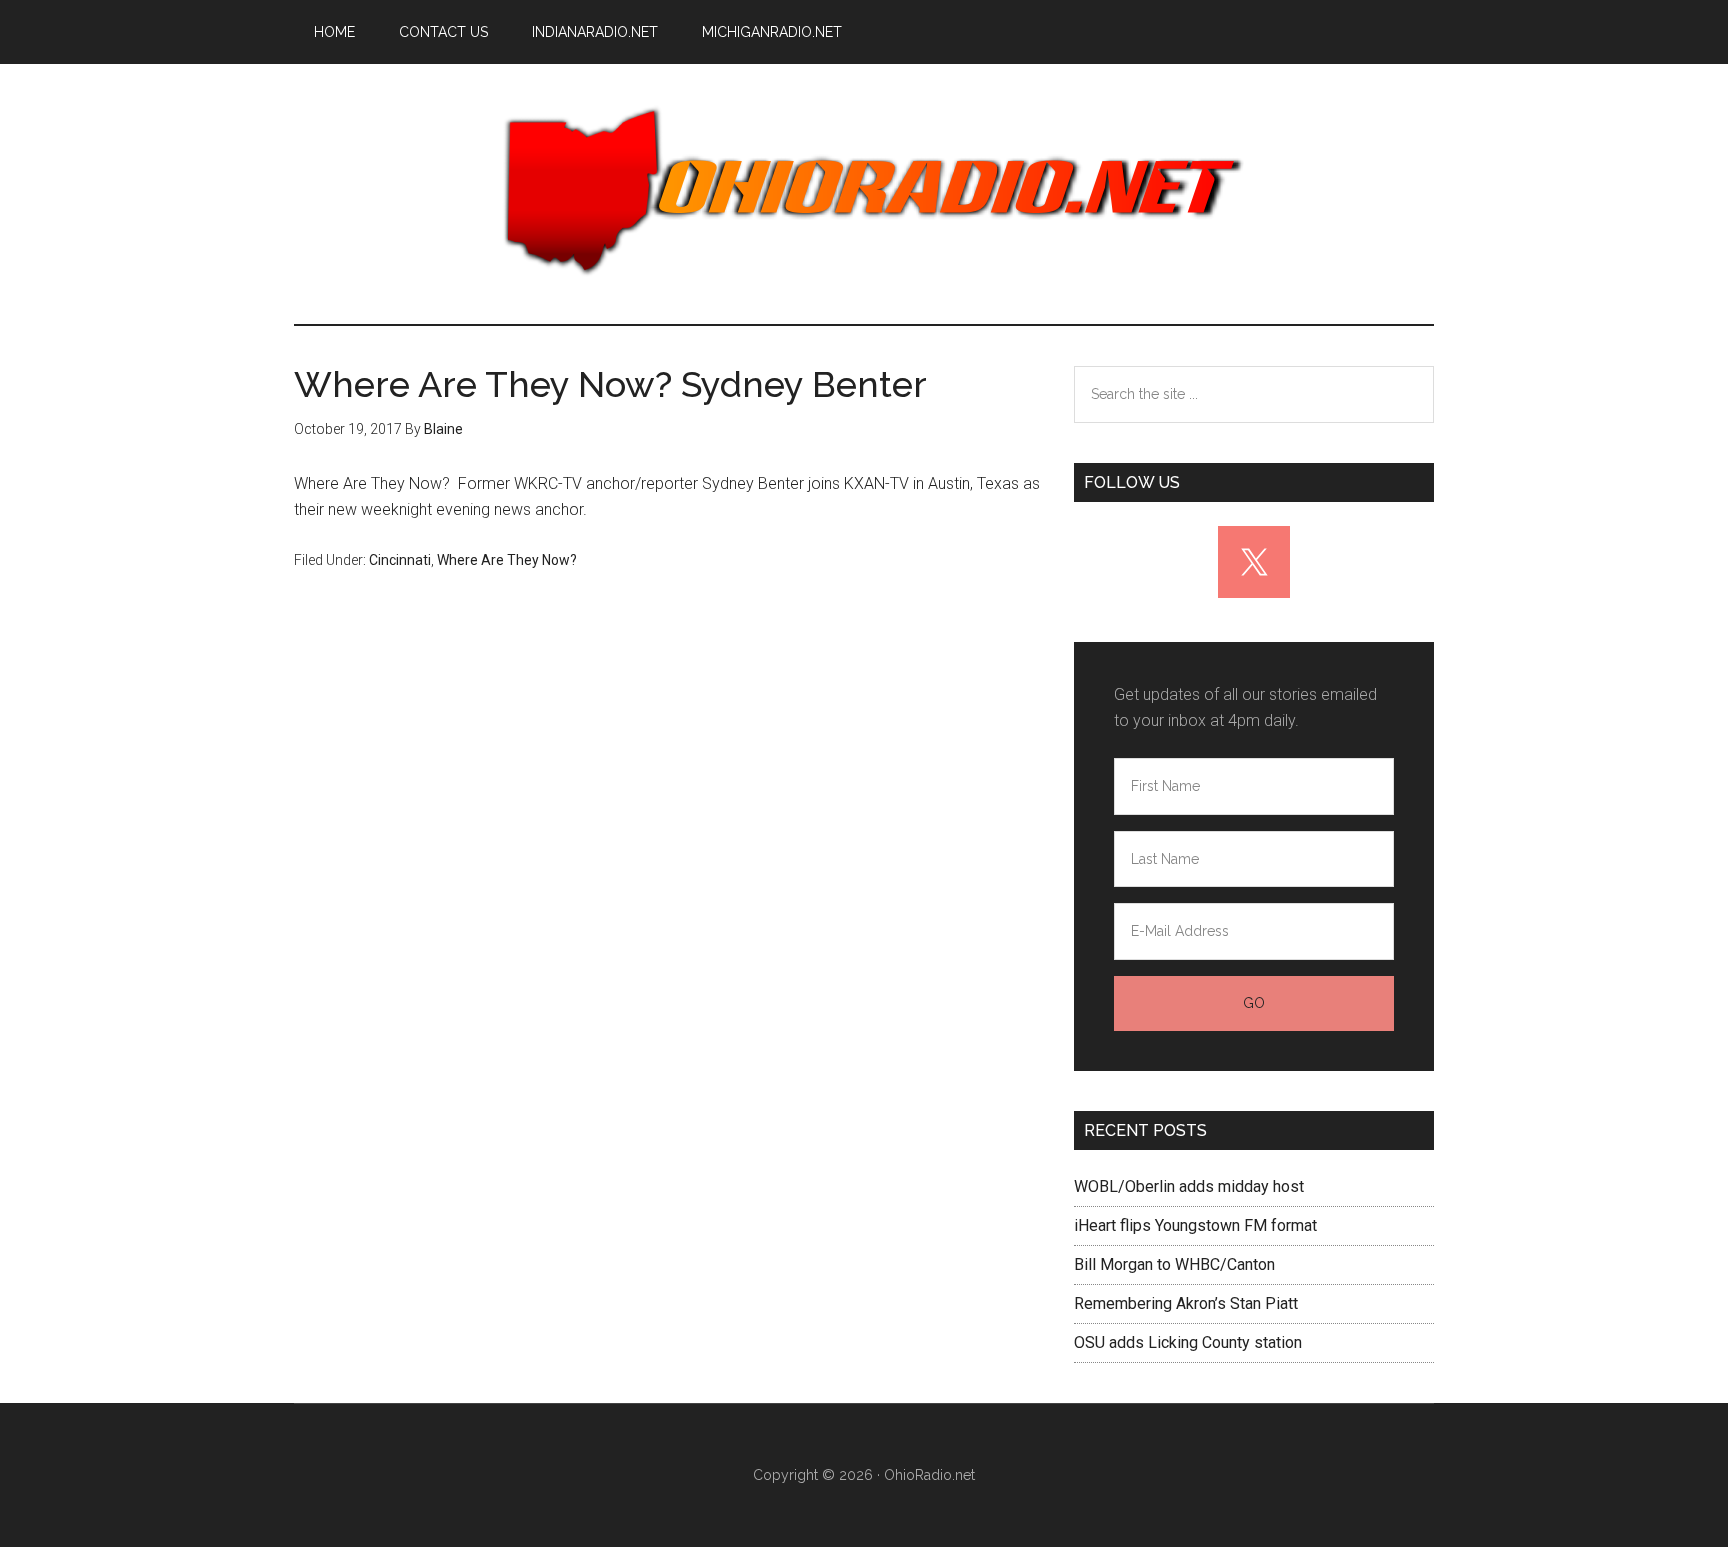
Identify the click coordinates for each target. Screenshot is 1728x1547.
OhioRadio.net (864, 194)
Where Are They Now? (507, 560)
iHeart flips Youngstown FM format (1195, 1225)
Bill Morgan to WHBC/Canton (1174, 1264)
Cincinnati (400, 560)
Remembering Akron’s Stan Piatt (1186, 1303)
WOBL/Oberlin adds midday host (1189, 1186)
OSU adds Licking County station (1188, 1342)
